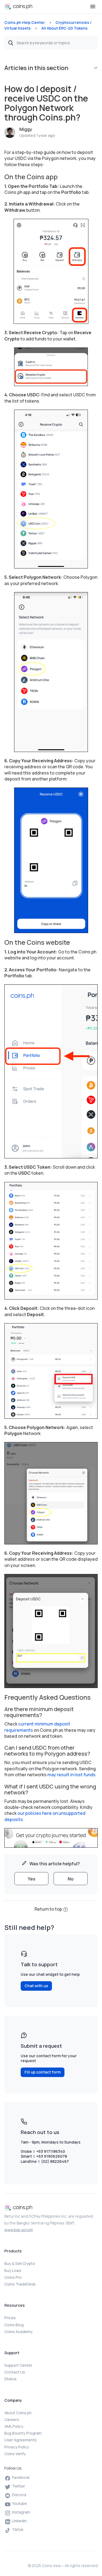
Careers (12, 2419)
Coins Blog (14, 2325)
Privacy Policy (17, 2447)
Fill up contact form (43, 2072)
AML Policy (14, 2426)
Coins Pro (13, 2277)
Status (10, 2379)
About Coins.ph (18, 2413)
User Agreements (21, 2440)
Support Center (18, 2365)
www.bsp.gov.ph (19, 2230)
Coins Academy (18, 2332)
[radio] (31, 1879)
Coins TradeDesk (20, 2284)
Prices (10, 2318)
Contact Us (15, 2372)
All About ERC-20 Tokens (64, 28)
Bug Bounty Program (23, 2433)
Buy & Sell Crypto (20, 2263)
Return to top (48, 1909)
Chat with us (36, 1986)
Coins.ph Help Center (25, 22)
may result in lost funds (71, 1775)
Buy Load (13, 2270)
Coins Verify (15, 2454)
